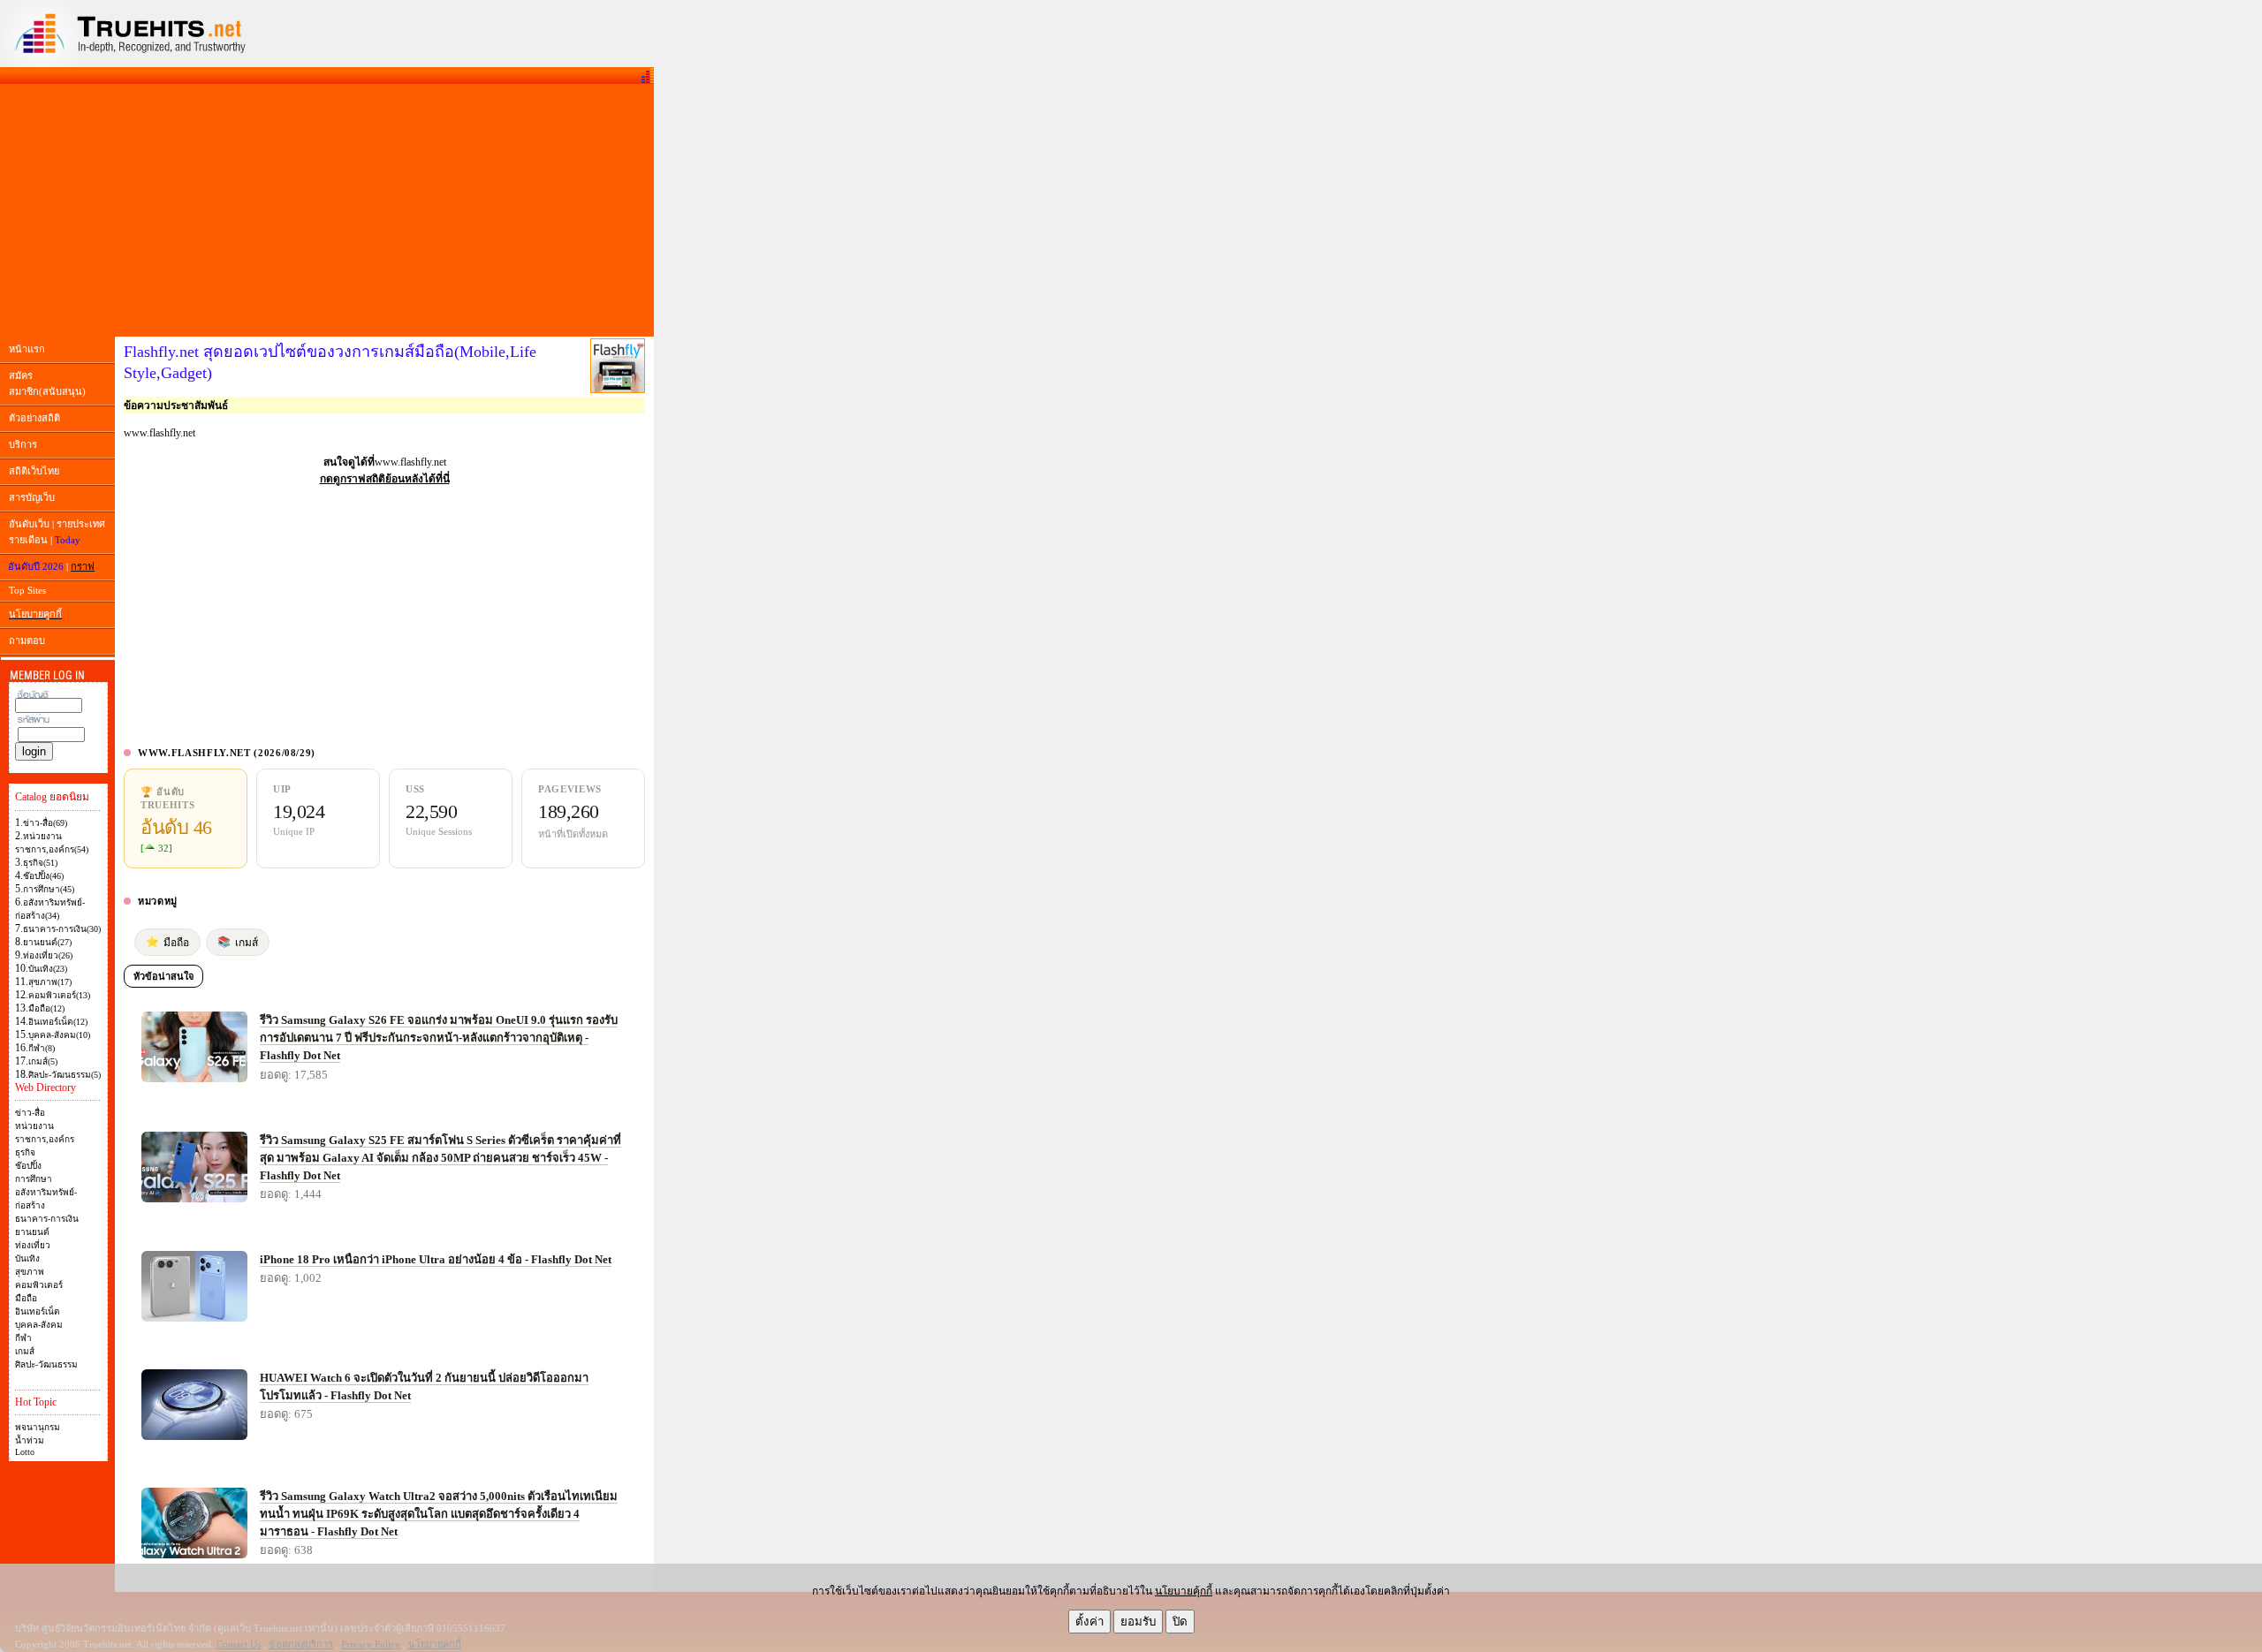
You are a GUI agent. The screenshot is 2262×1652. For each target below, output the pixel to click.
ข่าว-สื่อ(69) (45, 823)
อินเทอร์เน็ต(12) (58, 1022)
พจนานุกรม (38, 1427)
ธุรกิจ (25, 1152)
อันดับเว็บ (29, 524)
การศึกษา (34, 1179)
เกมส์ (25, 1351)
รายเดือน (28, 540)
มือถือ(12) (46, 1008)
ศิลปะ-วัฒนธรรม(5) (65, 1075)
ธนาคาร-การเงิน (47, 1219)
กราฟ (83, 566)
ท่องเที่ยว (33, 1245)
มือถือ (26, 1298)
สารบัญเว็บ (32, 497)
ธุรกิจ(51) (40, 863)
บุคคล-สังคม (39, 1325)
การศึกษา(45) (49, 889)
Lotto (25, 1452)
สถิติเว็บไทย (34, 471)
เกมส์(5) (43, 1061)
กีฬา (23, 1338)
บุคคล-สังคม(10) (59, 1035)
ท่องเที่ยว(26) (48, 955)
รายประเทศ (81, 524)
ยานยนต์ (32, 1232)
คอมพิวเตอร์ (39, 1285)
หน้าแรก (27, 349)
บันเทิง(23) (48, 969)
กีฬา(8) (42, 1048)
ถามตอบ (27, 640)
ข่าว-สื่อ (30, 1113)
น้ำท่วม (30, 1440)
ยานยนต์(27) (47, 942)
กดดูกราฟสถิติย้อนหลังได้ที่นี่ (385, 479)
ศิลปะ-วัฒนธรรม (46, 1364)
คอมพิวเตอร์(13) (59, 995)
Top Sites (27, 590)
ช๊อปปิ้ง (28, 1166)
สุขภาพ (30, 1272)
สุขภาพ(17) (50, 982)
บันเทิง (27, 1258)
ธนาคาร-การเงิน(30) (62, 929)
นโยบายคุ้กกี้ (1184, 1591)
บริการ (23, 444)
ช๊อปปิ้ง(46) (43, 876)
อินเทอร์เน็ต (38, 1311)
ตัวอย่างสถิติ (34, 418)
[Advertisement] (327, 210)
